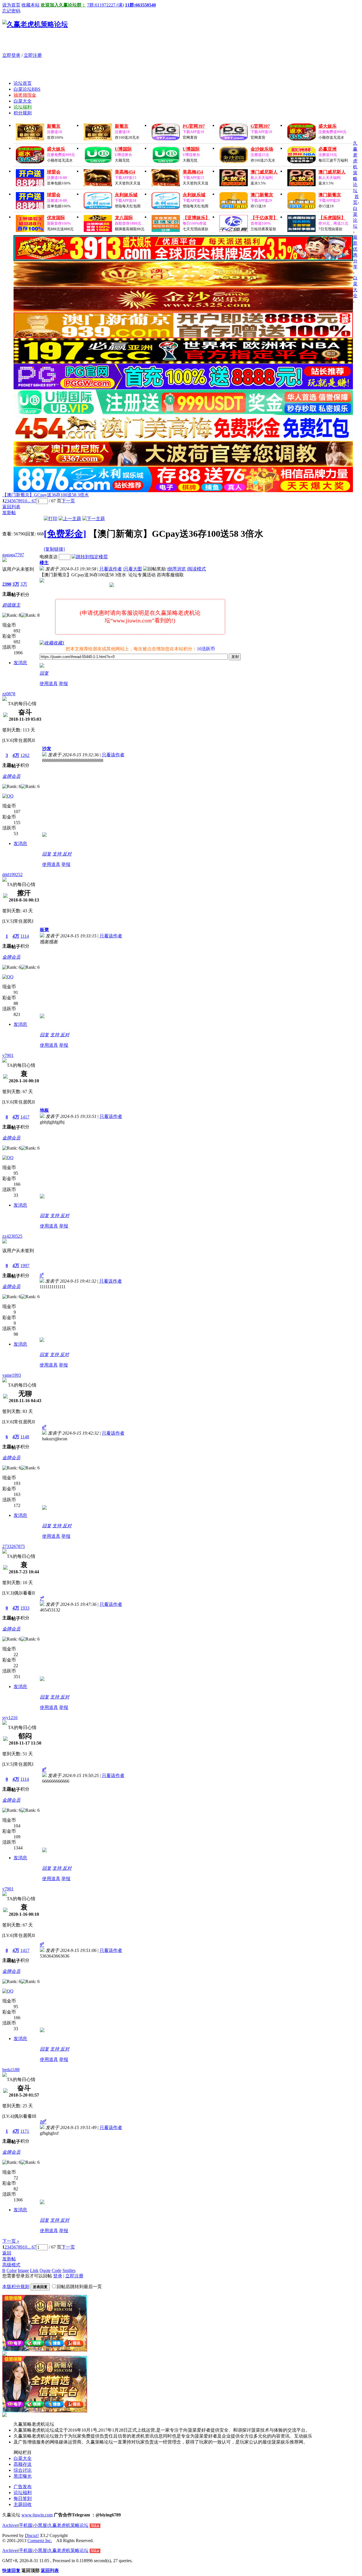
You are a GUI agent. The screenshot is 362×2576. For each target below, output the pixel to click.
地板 (44, 1110)
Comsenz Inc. (40, 2541)
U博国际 (123, 149)
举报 (63, 684)
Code (57, 2270)
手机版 (26, 2525)
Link (34, 2270)
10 (25, 501)
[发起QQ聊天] (8, 796)
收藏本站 (31, 5)
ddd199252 (12, 875)
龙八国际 (124, 218)
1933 (25, 1608)
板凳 (44, 930)
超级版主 (11, 605)
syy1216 (10, 1718)
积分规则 (23, 113)
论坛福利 (23, 107)
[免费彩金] (65, 534)
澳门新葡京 (262, 195)
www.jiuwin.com (37, 2515)
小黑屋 (40, 2525)
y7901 (8, 1055)
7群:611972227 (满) (105, 5)
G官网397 (260, 126)
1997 (25, 1266)
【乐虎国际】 (332, 218)
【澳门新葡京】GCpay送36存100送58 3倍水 (46, 495)
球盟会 (54, 172)
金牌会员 (11, 776)
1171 (25, 2131)
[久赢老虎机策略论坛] (35, 24)
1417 (25, 1117)
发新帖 (9, 513)
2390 (7, 584)
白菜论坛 (27, 89)
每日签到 (23, 2498)
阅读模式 (197, 569)
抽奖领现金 (25, 95)
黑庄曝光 (23, 2476)
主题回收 (23, 2504)
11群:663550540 (140, 5)
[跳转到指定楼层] (90, 557)
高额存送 (23, 2464)
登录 (58, 2276)
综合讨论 (23, 2470)
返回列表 (11, 507)
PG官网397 (194, 126)
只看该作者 (111, 569)
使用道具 (49, 684)
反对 (67, 854)
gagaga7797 (13, 555)
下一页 (68, 501)
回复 (44, 673)
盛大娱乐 (327, 126)
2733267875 (14, 1546)
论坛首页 (23, 83)
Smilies (69, 2270)
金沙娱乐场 (262, 149)
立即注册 (33, 55)
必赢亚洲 (327, 149)
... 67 (32, 501)
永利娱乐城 (126, 195)
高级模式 (11, 2265)
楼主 (44, 563)
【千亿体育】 (264, 218)
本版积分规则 (16, 2287)
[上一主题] (70, 519)
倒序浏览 (177, 569)
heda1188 (11, 2070)
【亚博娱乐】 (196, 218)
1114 (25, 936)
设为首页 (11, 5)
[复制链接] (54, 549)
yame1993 (12, 1375)
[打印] (51, 519)
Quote (45, 2270)
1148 (25, 1437)
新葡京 (54, 126)
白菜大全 (23, 101)
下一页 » (11, 2241)
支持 (57, 854)
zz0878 (9, 694)
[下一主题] (94, 519)
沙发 (47, 749)
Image (23, 2270)
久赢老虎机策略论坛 (355, 167)
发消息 (20, 663)
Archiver (10, 2525)
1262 (25, 755)
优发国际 (56, 218)
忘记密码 (11, 11)
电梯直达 (49, 557)
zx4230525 (12, 1236)
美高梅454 (125, 172)
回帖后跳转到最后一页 (79, 2287)
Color (12, 2270)
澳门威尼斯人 (264, 172)
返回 (7, 2253)
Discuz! (32, 2535)
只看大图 (133, 569)
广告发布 (23, 2487)
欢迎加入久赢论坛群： (63, 5)
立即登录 (11, 55)
